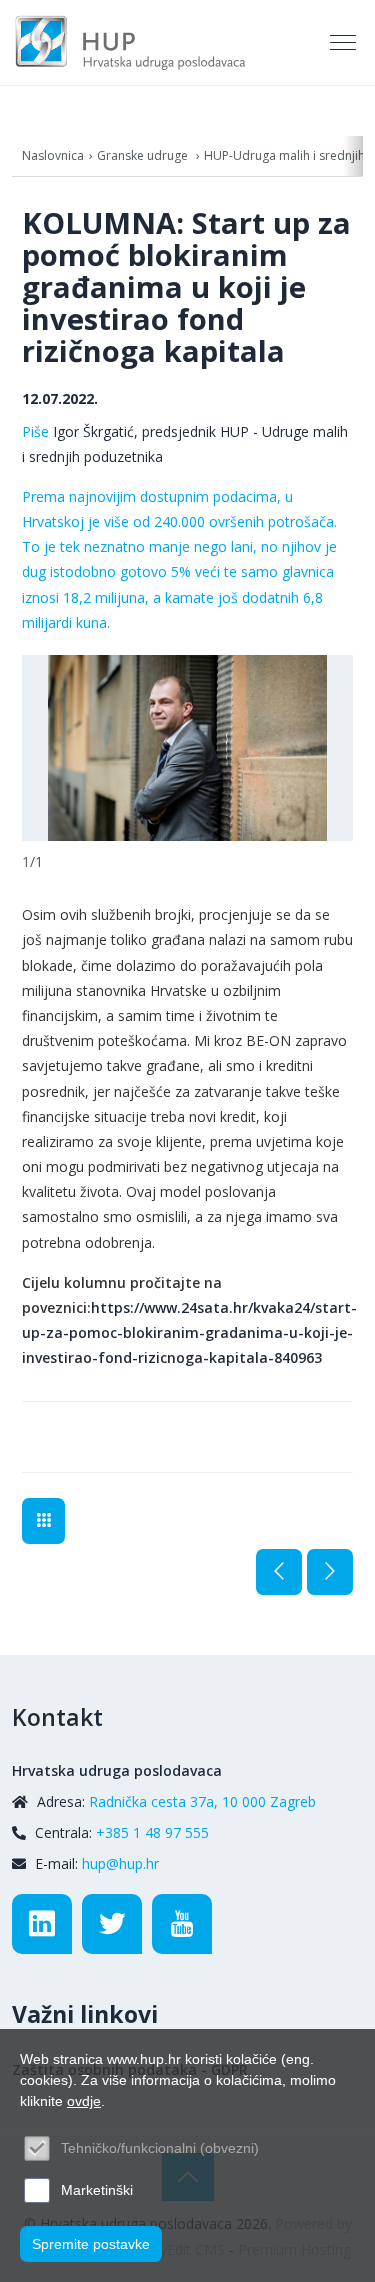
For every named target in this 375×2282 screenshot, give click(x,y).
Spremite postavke (91, 2244)
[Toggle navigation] (345, 43)
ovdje (84, 2101)
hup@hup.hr (120, 1863)
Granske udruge (144, 155)
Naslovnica (53, 155)
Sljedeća (330, 1572)
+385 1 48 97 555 (152, 1832)
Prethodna (279, 1572)
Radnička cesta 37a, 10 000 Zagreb (202, 1801)
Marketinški (97, 2190)
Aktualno (43, 1521)
